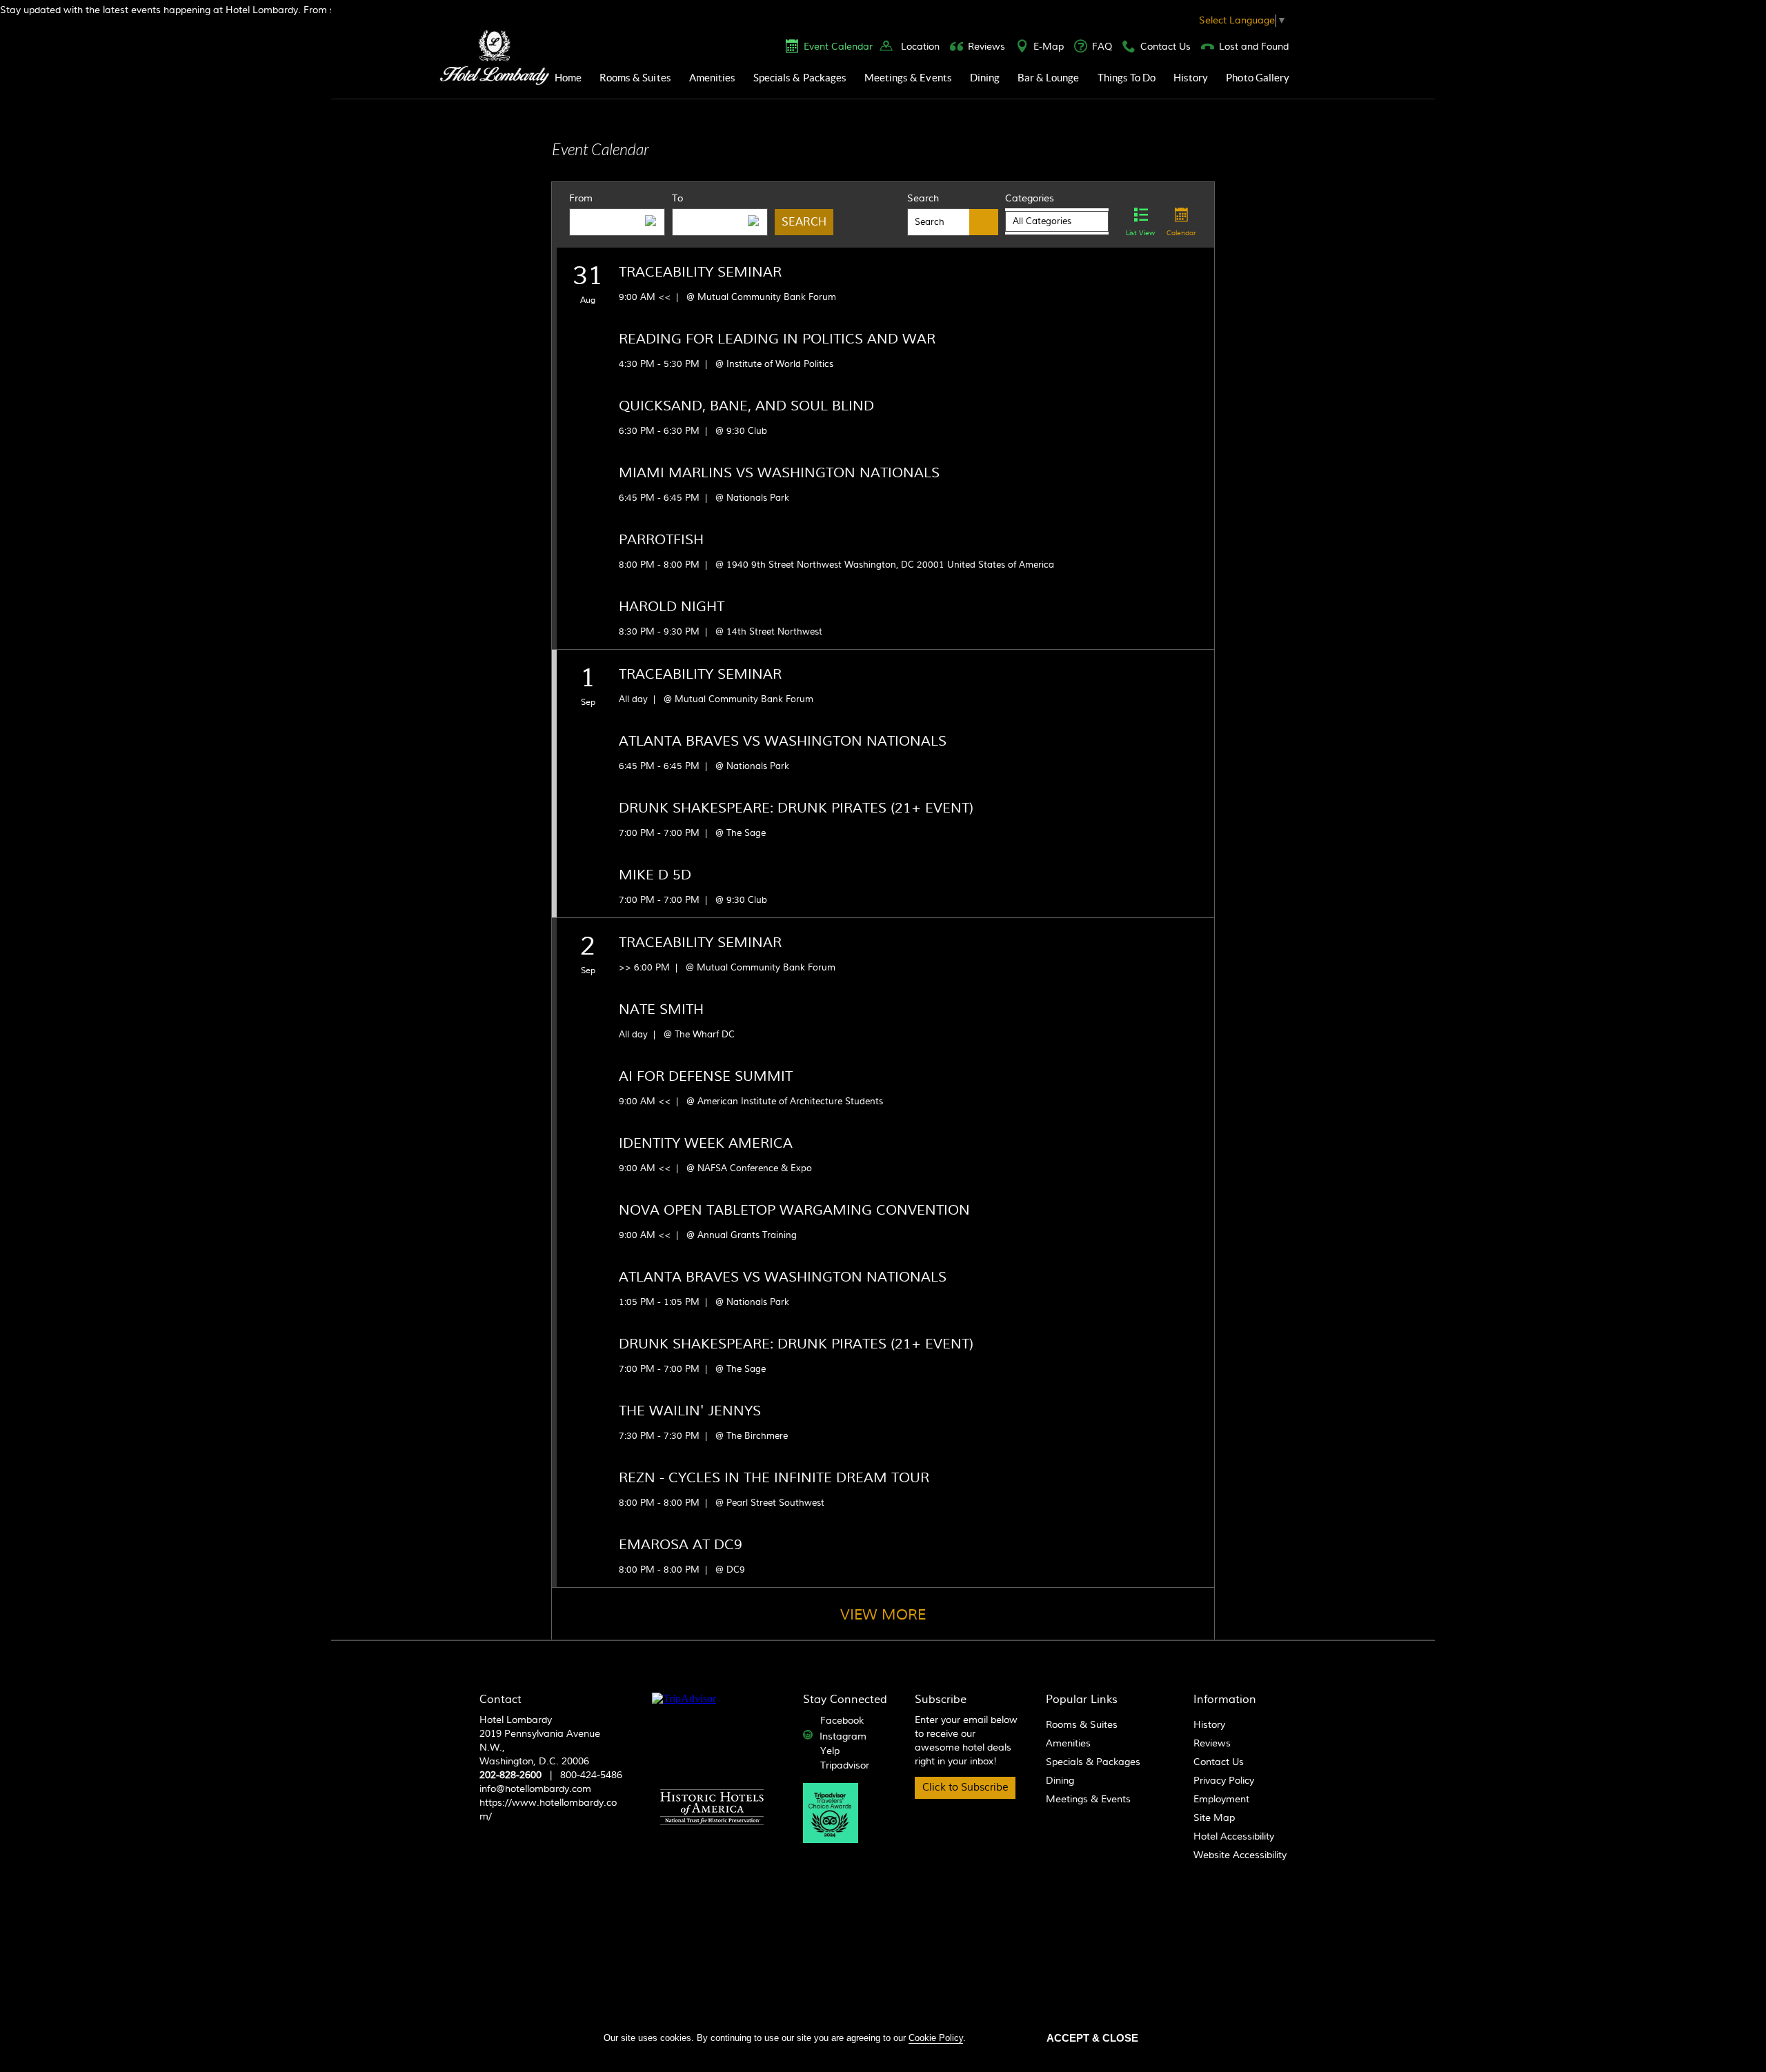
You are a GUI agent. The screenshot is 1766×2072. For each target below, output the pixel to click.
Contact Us (1165, 47)
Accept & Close (1092, 2038)
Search (923, 199)
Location (920, 47)
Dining (985, 78)
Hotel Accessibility (1234, 1837)
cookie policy (936, 2038)
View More (883, 1615)
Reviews (986, 47)
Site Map (1214, 1818)
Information (1225, 1700)
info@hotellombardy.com (535, 1789)
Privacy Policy (1224, 1781)
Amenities (712, 78)
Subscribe (941, 1700)
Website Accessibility (1240, 1855)
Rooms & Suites (635, 78)
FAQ (1102, 47)
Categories (1030, 199)
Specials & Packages (800, 78)
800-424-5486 (591, 1775)
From (581, 199)
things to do (1127, 78)
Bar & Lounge (1049, 78)
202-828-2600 (510, 1775)
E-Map (1049, 47)
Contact (500, 1700)
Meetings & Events (908, 78)
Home (568, 78)
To (677, 199)
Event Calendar (838, 47)
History (1191, 78)
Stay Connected (845, 1700)
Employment (1221, 1800)
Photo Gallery (1258, 78)
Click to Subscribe (965, 1787)
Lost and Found (1254, 47)
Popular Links (1082, 1700)
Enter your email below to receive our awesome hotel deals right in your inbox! (966, 1741)
